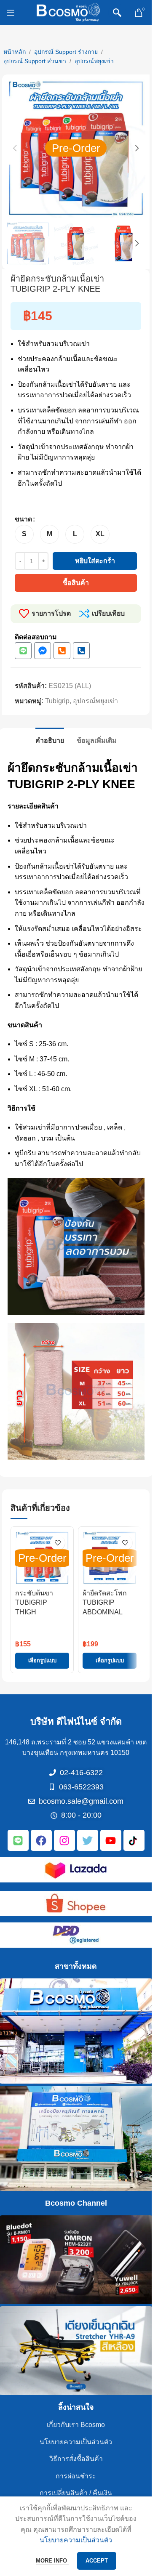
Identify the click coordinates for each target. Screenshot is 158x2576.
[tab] (50, 739)
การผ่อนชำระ (76, 2476)
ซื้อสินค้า (76, 583)
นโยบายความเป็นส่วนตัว (76, 2442)
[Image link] (76, 1869)
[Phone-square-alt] (62, 651)
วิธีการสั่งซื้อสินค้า (76, 2459)
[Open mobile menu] (11, 13)
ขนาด (23, 519)
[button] (15, 148)
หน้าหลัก (15, 52)
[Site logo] (68, 12)
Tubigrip (57, 701)
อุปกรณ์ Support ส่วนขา (35, 61)
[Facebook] (41, 1840)
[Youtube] (111, 1840)
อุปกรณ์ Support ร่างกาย (66, 52)
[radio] (24, 534)
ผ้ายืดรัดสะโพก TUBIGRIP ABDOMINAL (105, 1603)
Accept (97, 2561)
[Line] (23, 651)
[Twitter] (88, 1840)
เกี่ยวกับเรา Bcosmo (76, 2425)
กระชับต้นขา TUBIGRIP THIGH (34, 1603)
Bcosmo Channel (76, 2203)
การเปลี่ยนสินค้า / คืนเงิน (76, 2493)
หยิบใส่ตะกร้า (95, 561)
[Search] (117, 13)
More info (52, 2561)
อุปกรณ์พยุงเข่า (94, 61)
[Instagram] (64, 1840)
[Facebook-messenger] (43, 651)
